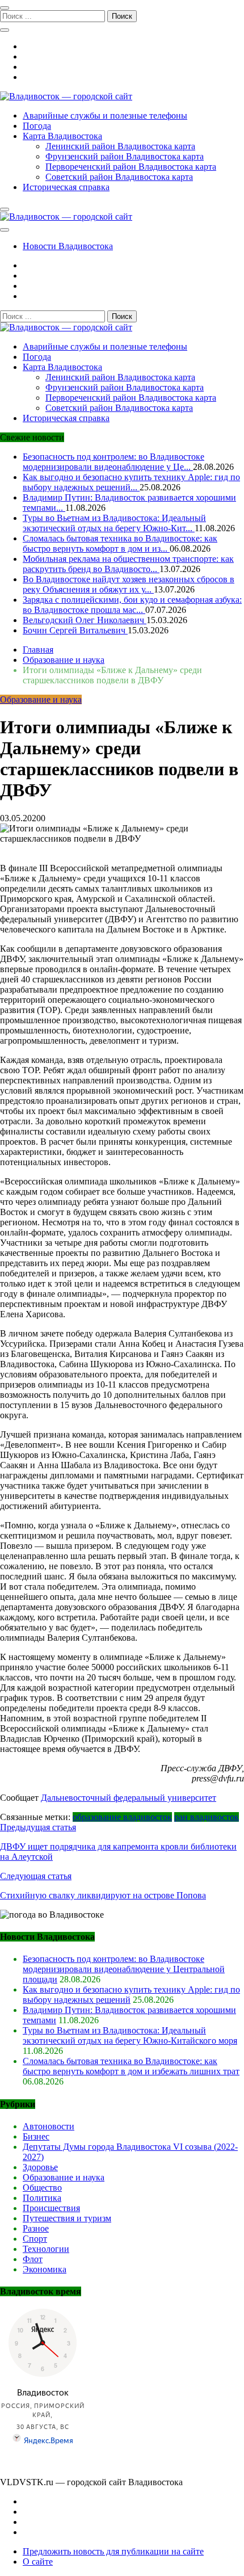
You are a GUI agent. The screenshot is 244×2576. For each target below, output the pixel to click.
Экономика (45, 2269)
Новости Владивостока (68, 246)
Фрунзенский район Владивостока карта (125, 156)
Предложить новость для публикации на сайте (113, 2551)
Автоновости (49, 2126)
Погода (37, 126)
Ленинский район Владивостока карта (120, 146)
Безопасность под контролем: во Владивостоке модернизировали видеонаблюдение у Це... (113, 462)
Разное (36, 2228)
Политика (42, 2198)
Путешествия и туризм (67, 2218)
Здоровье (40, 2167)
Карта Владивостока (62, 136)
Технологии (46, 2249)
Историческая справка (66, 187)
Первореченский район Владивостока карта (131, 167)
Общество (42, 2188)
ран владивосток (207, 1817)
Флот (33, 2259)
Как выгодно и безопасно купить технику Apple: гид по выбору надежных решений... (131, 482)
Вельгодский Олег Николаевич (85, 620)
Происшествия (51, 2208)
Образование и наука (41, 699)
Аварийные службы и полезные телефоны (105, 115)
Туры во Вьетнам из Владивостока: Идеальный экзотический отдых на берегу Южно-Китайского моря (130, 2035)
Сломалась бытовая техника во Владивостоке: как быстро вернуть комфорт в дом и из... (120, 543)
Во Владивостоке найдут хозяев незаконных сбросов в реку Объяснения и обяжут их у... (129, 584)
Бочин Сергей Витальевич (75, 630)
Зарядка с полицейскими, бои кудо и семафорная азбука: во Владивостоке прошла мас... (132, 605)
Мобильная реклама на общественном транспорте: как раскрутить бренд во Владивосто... (128, 564)
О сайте (38, 2562)
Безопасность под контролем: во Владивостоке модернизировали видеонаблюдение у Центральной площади (124, 1969)
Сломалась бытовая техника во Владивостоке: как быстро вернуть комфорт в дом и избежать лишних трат (131, 2066)
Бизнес (36, 2136)
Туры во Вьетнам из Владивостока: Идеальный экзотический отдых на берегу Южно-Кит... (114, 523)
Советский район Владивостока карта (119, 177)
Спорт (35, 2239)
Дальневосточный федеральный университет (129, 1798)
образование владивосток (122, 1817)
